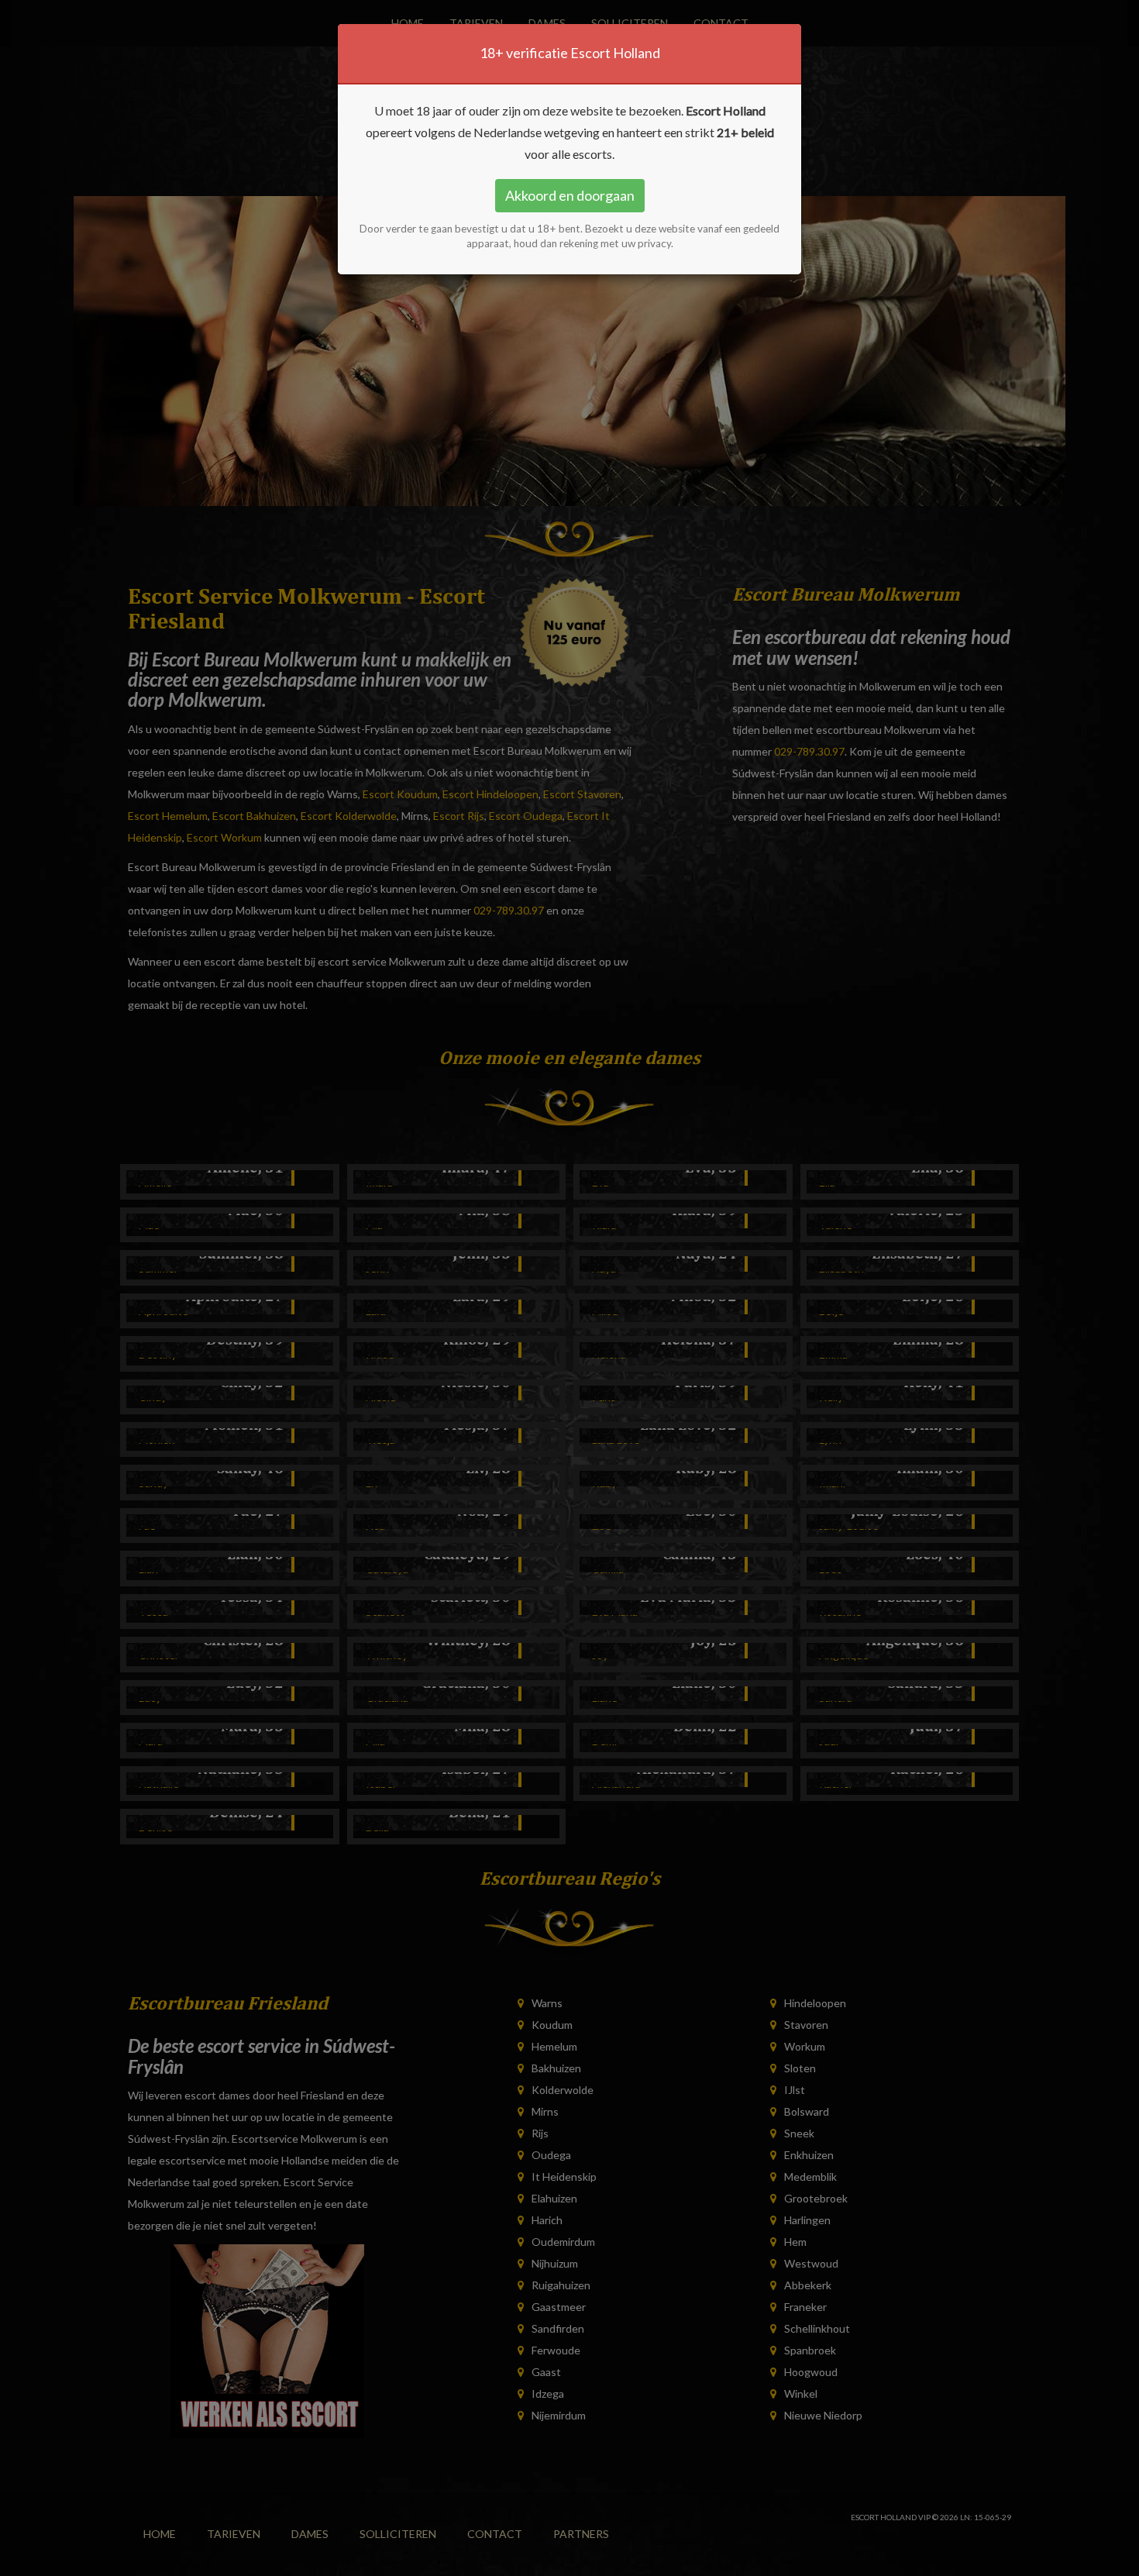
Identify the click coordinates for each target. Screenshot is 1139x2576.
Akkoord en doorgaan (570, 195)
